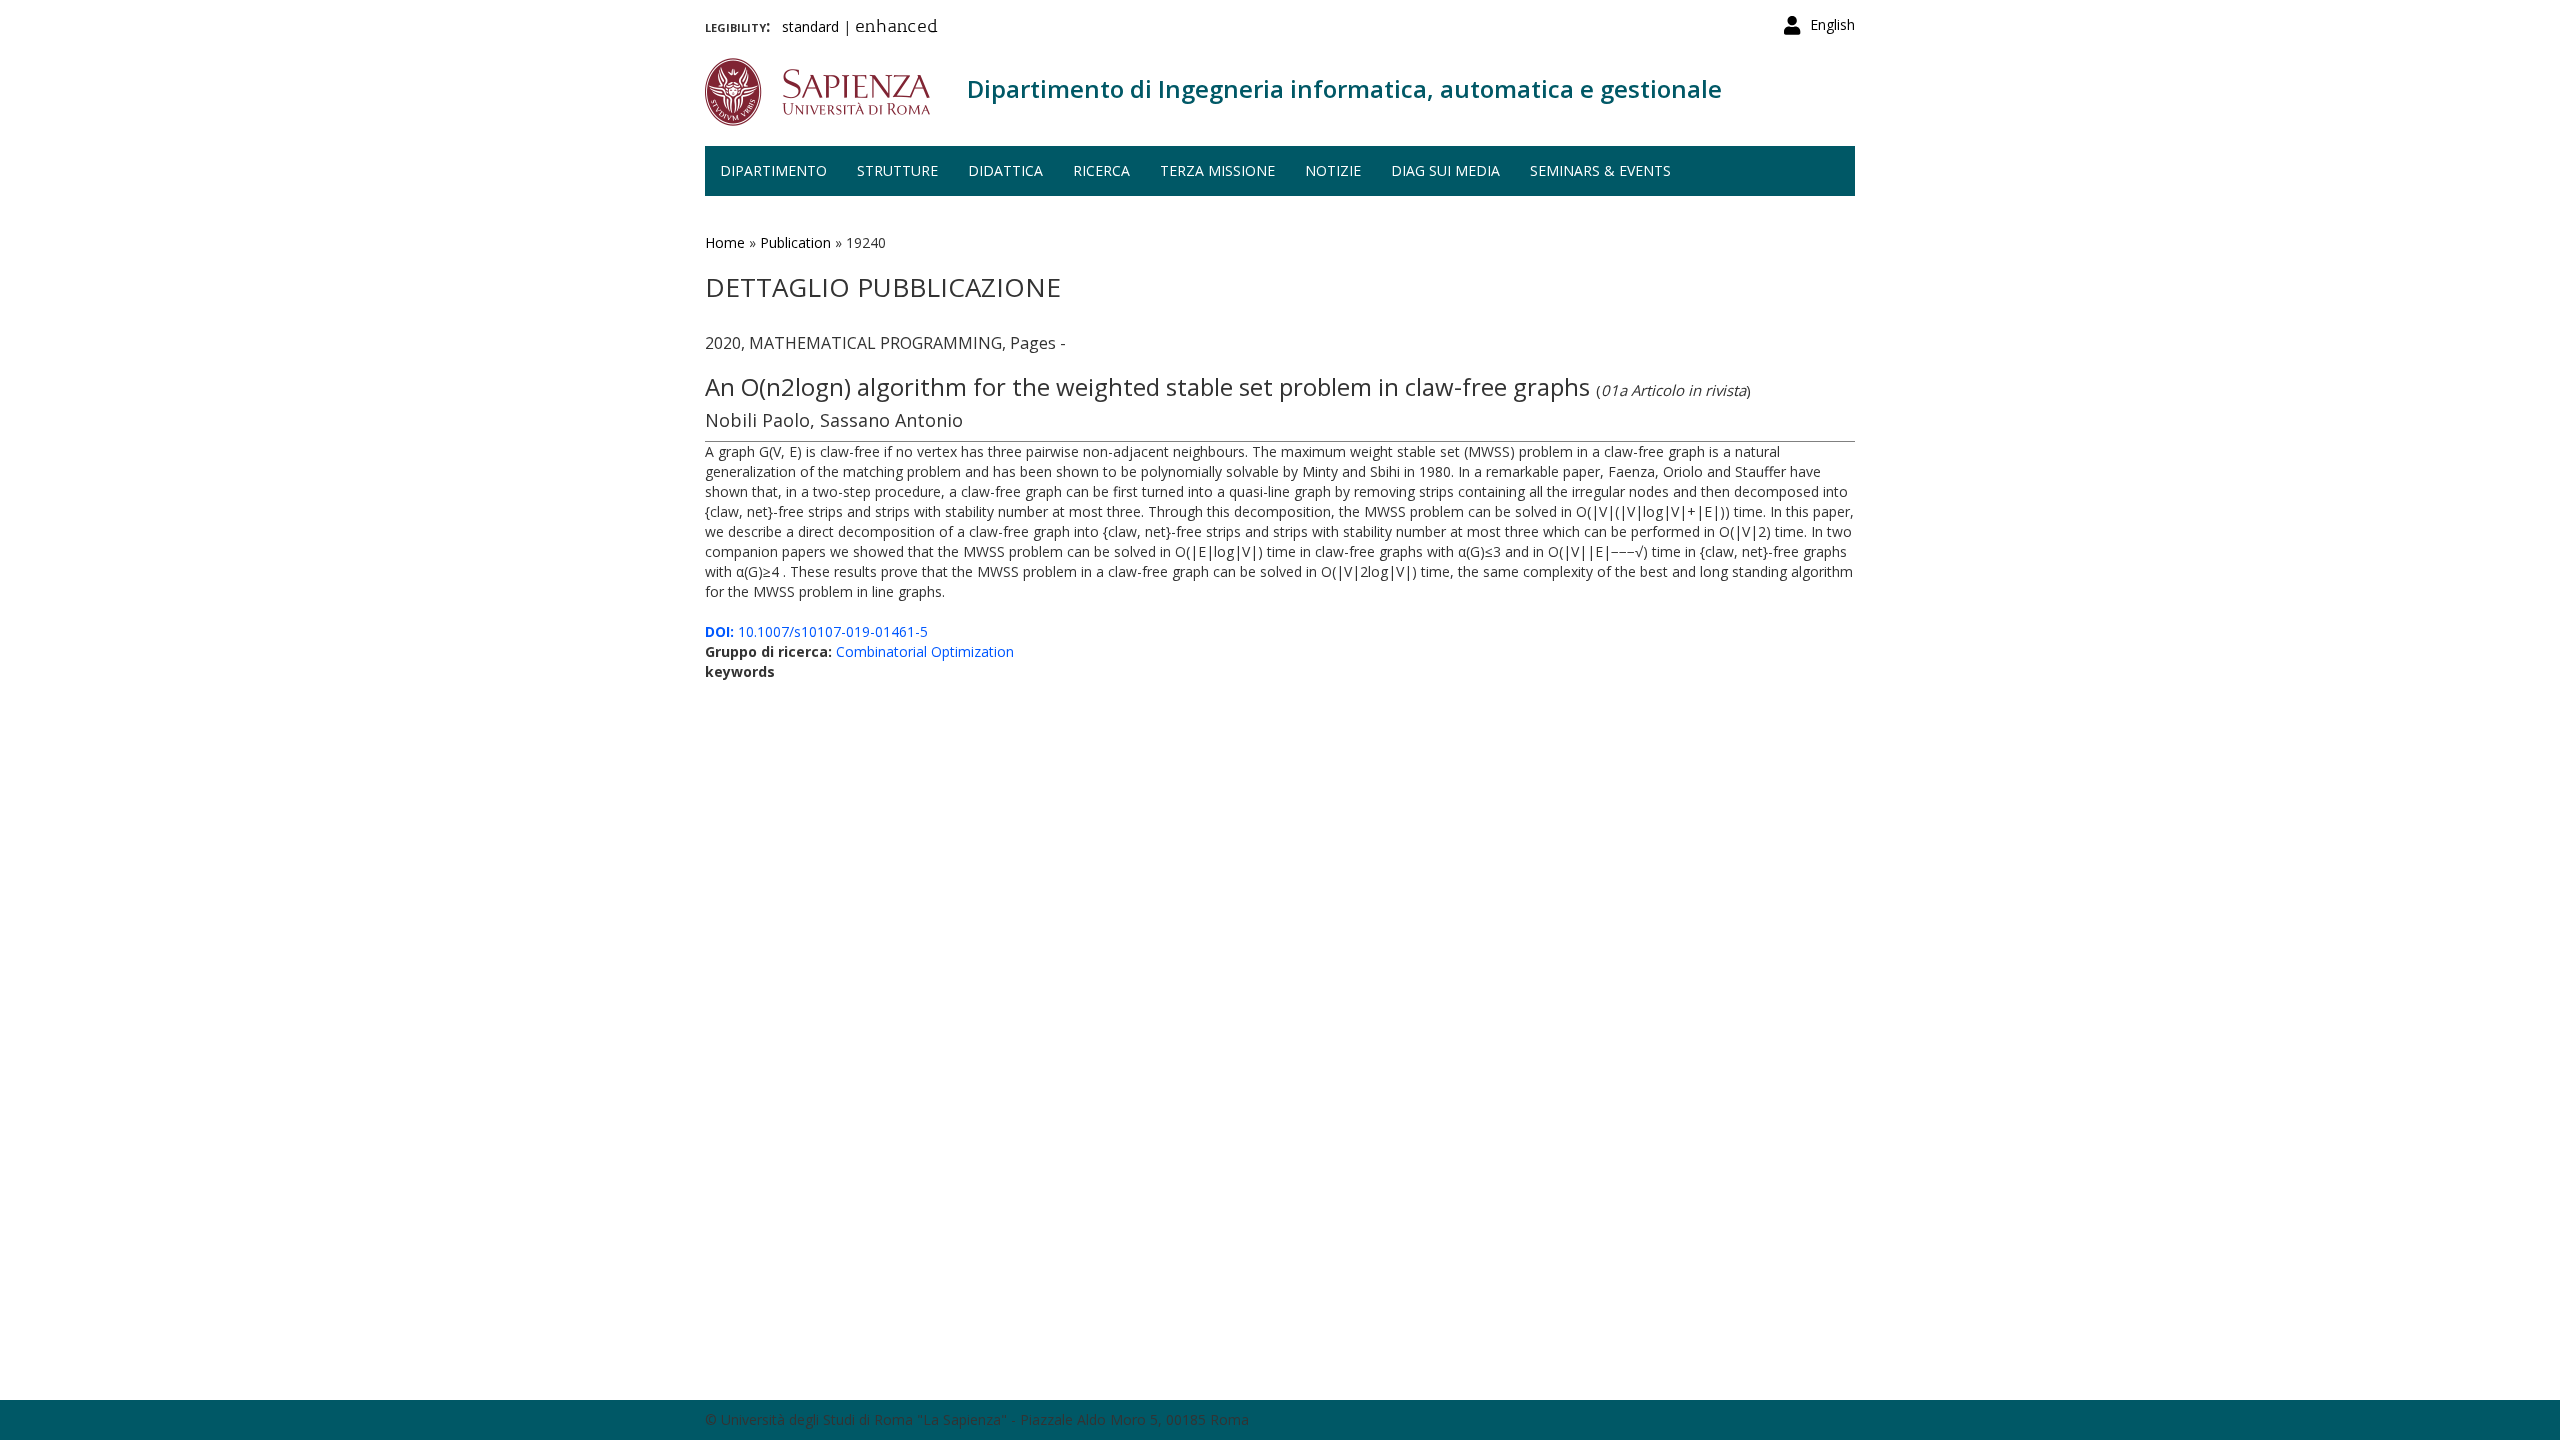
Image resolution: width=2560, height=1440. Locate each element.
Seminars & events (1600, 170)
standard (810, 26)
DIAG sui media (1445, 170)
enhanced (896, 28)
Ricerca (1101, 170)
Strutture (897, 170)
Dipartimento (773, 170)
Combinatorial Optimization (925, 651)
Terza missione (1217, 170)
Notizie (1333, 170)
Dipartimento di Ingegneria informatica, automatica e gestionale (1344, 88)
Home (725, 242)
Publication (795, 242)
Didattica (1005, 170)
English (1832, 24)
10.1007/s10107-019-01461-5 (816, 631)
